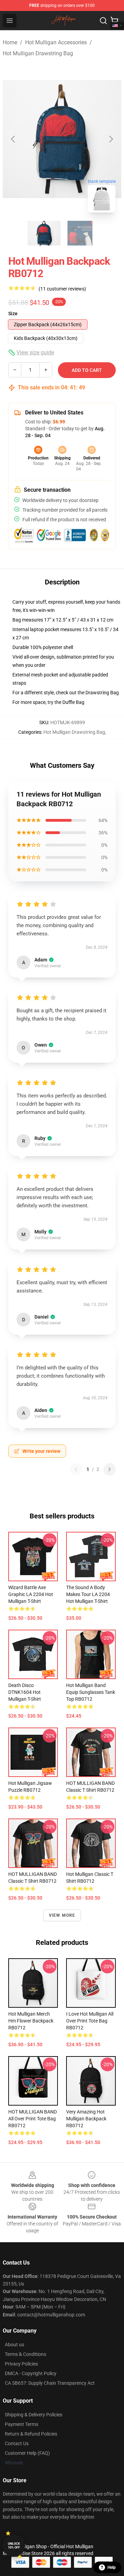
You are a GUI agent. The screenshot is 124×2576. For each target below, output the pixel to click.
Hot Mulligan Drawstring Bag (38, 53)
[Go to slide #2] (80, 233)
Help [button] (112, 2567)
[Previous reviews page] (76, 1469)
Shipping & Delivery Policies (34, 2415)
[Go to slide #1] (44, 233)
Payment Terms (22, 2424)
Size (13, 314)
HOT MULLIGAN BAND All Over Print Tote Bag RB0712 (33, 2119)
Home (10, 42)
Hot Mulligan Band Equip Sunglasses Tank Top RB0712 (91, 1692)
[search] (103, 21)
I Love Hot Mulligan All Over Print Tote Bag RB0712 (90, 2021)
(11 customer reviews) (62, 289)
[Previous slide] (13, 139)
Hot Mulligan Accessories (56, 42)
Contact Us (17, 2443)
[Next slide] (111, 139)
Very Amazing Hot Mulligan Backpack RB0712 (86, 2119)
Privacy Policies (21, 2364)
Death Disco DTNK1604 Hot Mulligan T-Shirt (25, 1692)
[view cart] (114, 21)
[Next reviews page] (110, 1469)
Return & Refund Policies (31, 2434)
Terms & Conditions (25, 2354)
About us (14, 2345)
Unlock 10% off (14, 2546)
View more (62, 1915)
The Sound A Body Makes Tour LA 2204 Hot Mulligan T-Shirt (88, 1594)
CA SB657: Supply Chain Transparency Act (50, 2383)
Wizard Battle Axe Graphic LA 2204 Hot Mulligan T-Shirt (31, 1594)
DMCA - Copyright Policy (31, 2373)
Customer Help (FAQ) (27, 2453)
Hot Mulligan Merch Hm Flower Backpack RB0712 (31, 2021)
